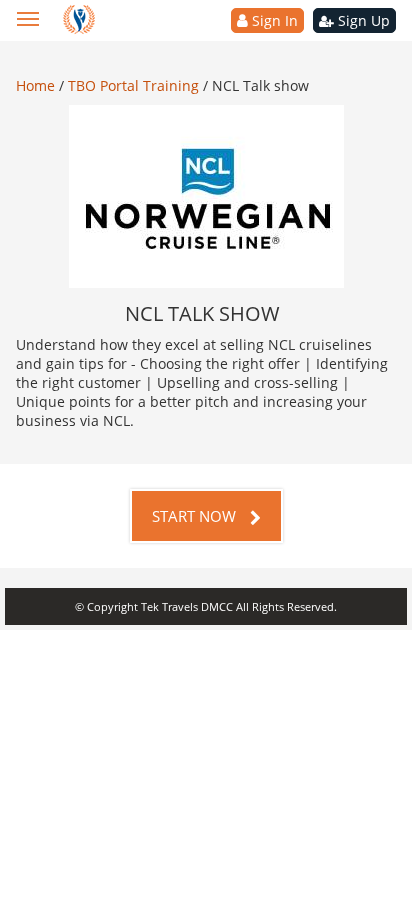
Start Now (196, 516)
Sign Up (362, 20)
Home (37, 85)
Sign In (273, 20)
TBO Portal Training (135, 85)
